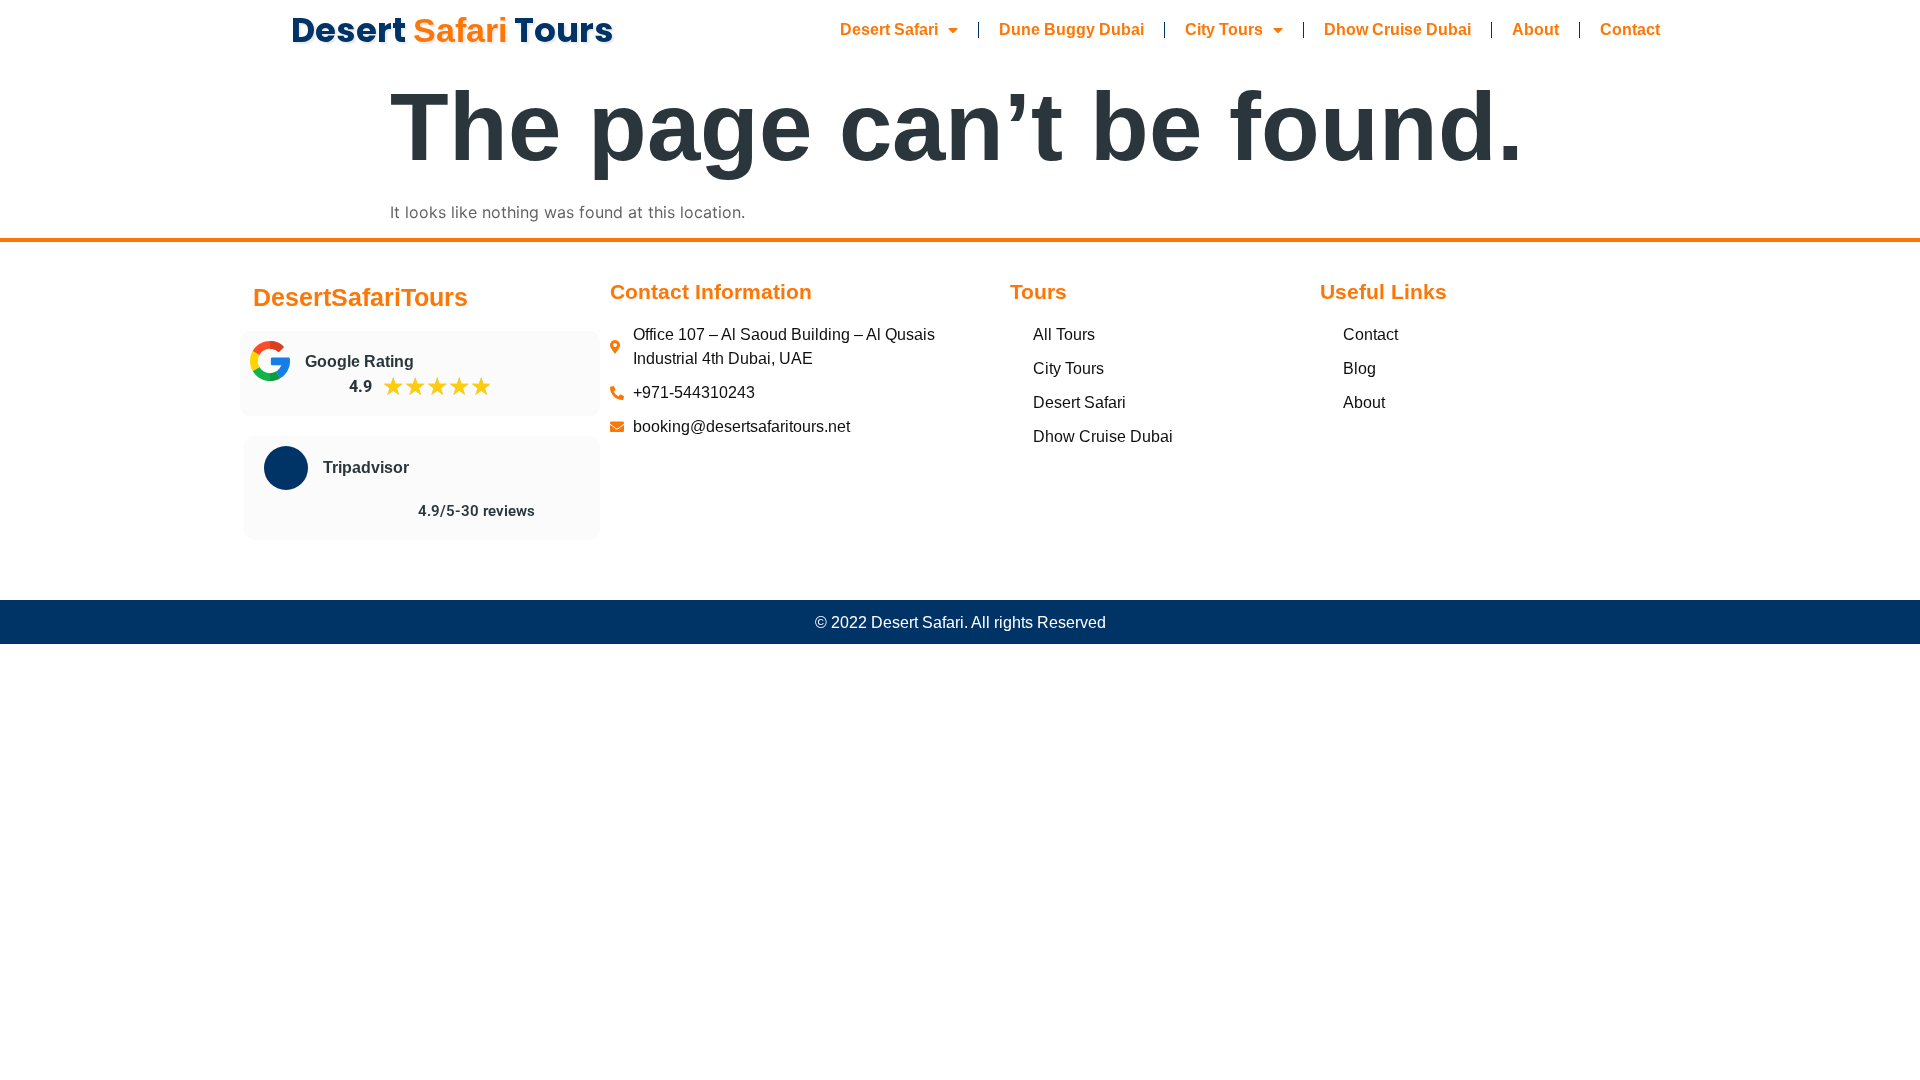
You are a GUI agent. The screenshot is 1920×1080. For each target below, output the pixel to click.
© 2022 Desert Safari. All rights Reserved (960, 622)
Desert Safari (889, 29)
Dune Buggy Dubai (1071, 29)
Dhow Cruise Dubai (1397, 29)
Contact (1630, 29)
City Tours (1224, 29)
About (1535, 29)
